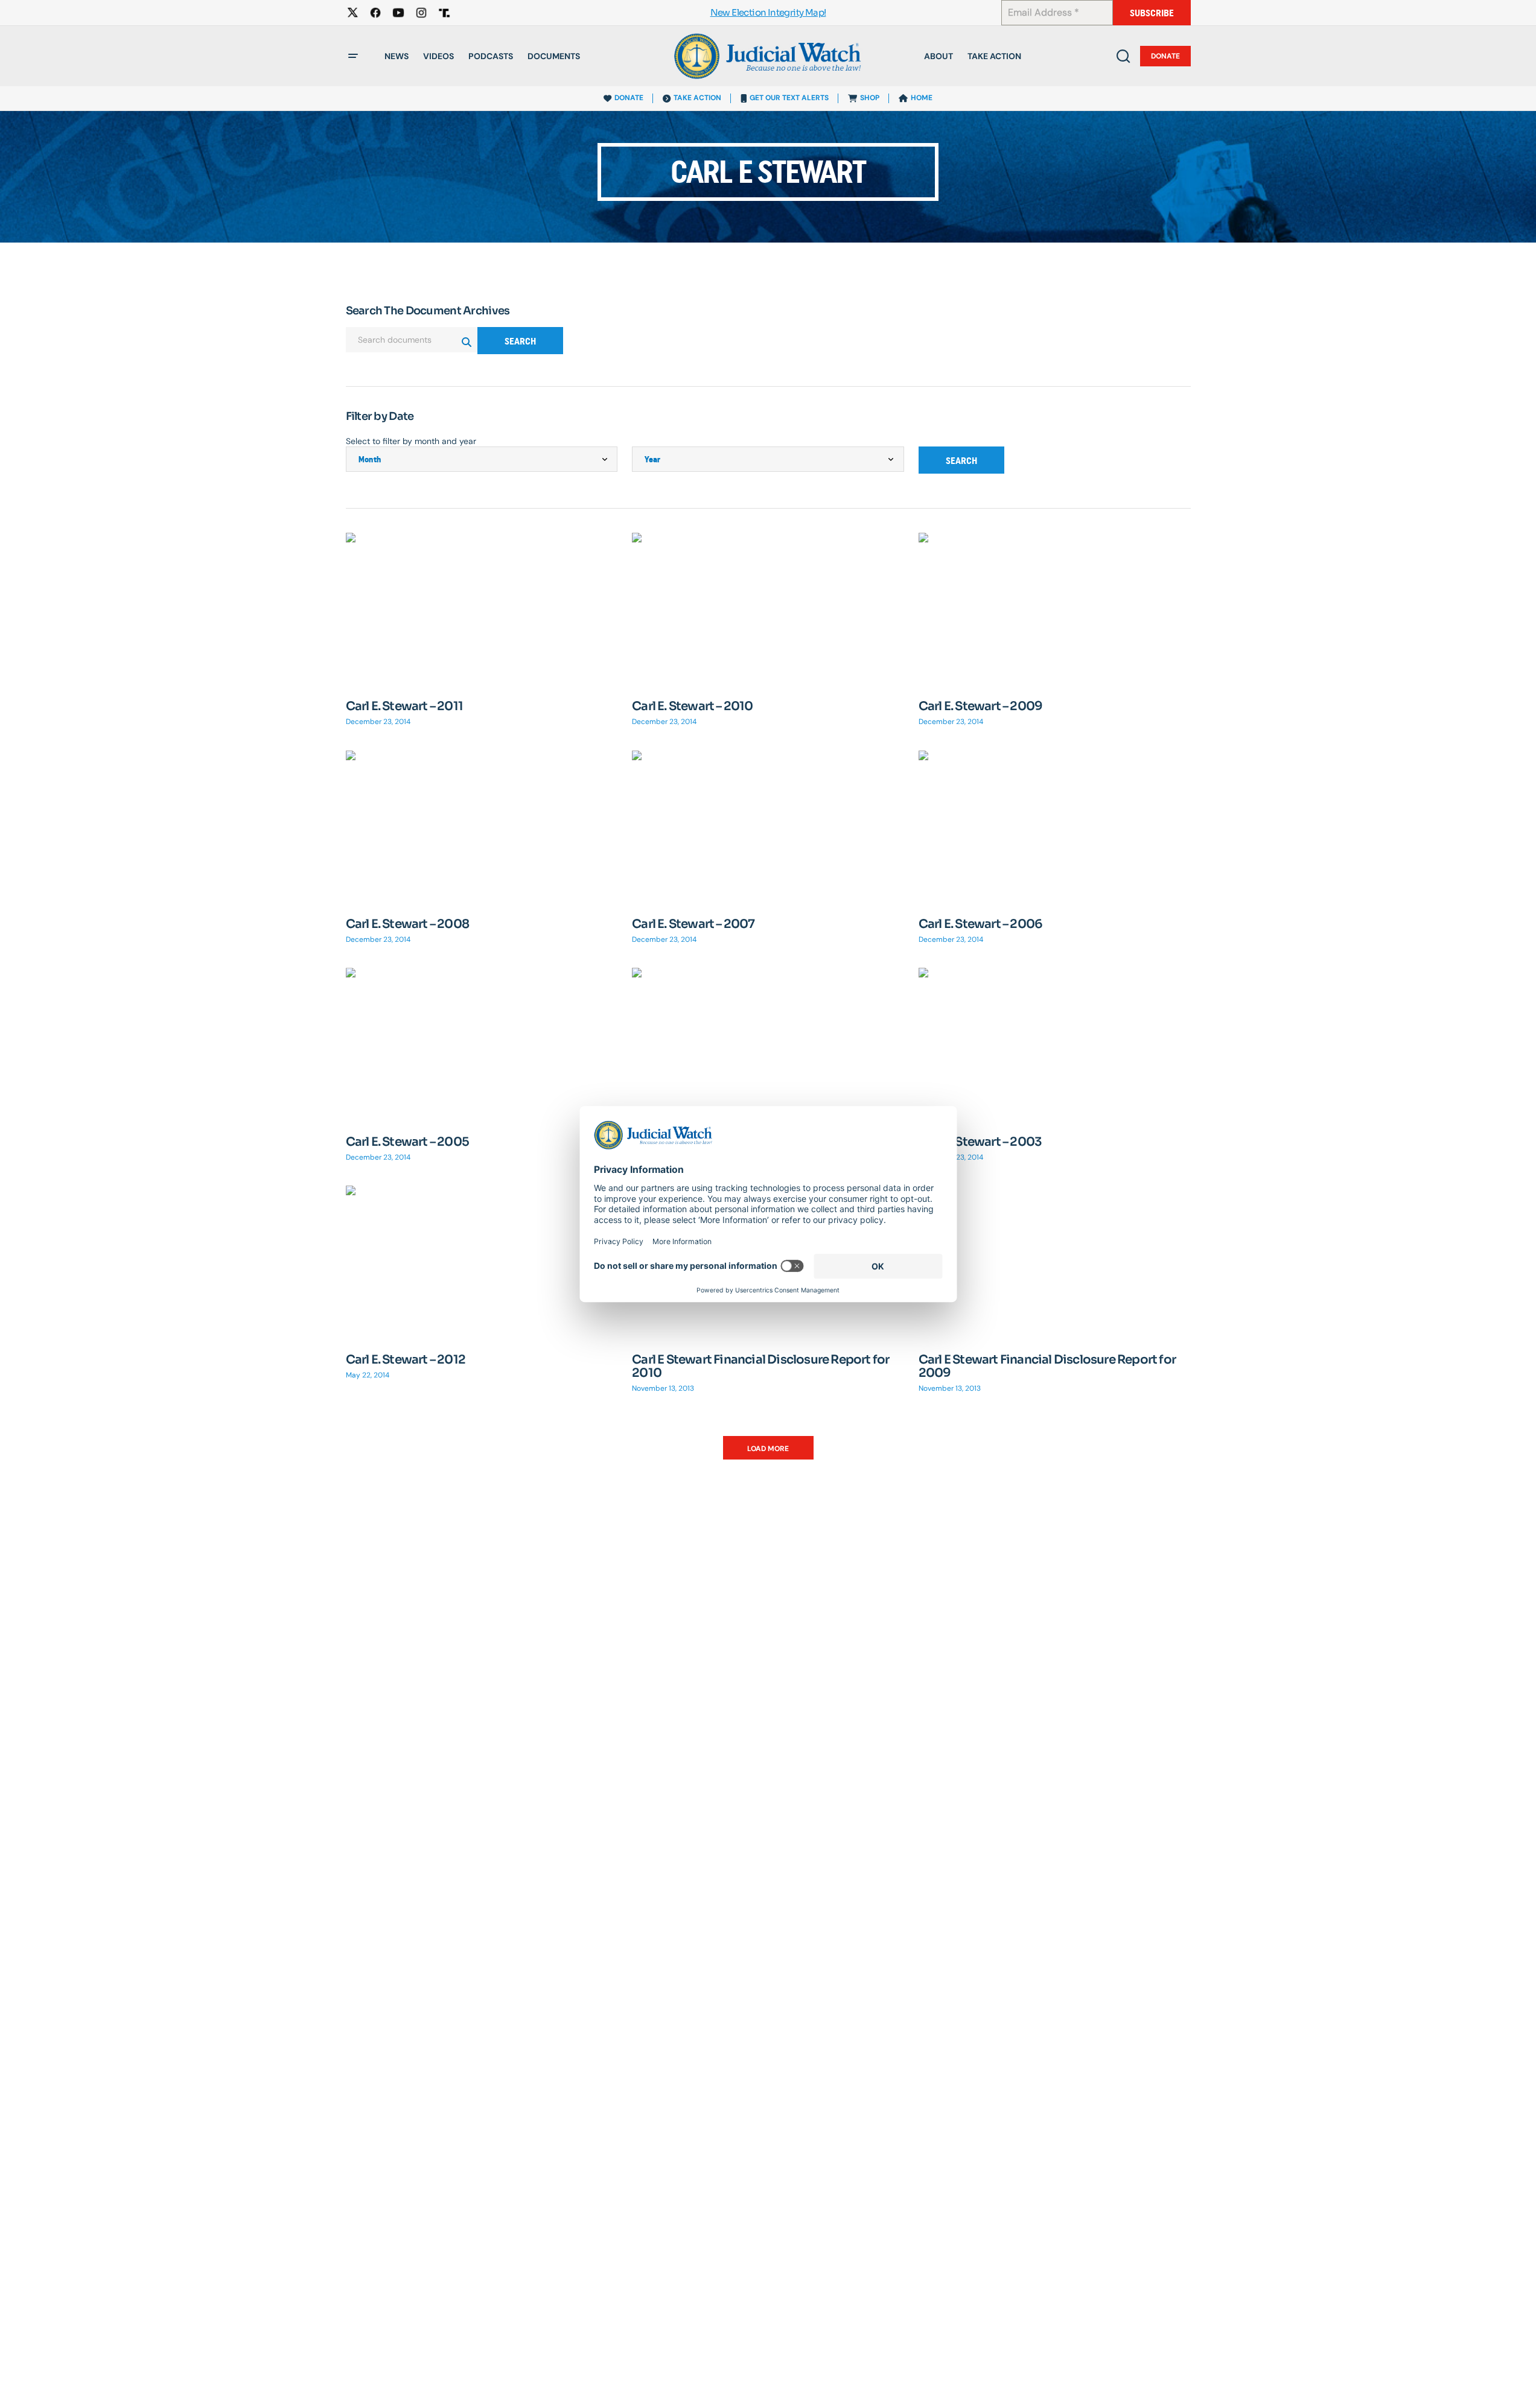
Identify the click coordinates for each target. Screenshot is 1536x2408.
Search (520, 341)
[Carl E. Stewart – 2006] (1055, 827)
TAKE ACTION (697, 98)
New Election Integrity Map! (768, 13)
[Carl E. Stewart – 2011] (482, 609)
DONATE (629, 98)
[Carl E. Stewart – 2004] (768, 1044)
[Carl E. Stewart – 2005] (482, 1044)
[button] (353, 56)
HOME (922, 98)
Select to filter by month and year (411, 441)
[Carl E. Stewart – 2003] (1055, 1044)
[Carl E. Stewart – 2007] (768, 827)
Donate (1165, 56)
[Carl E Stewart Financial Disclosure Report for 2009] (1055, 1262)
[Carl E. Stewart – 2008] (482, 827)
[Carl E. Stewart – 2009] (1055, 609)
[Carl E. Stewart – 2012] (482, 1262)
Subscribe (1152, 13)
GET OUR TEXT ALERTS (789, 98)
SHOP (870, 98)
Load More (768, 1449)
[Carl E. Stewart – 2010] (768, 609)
